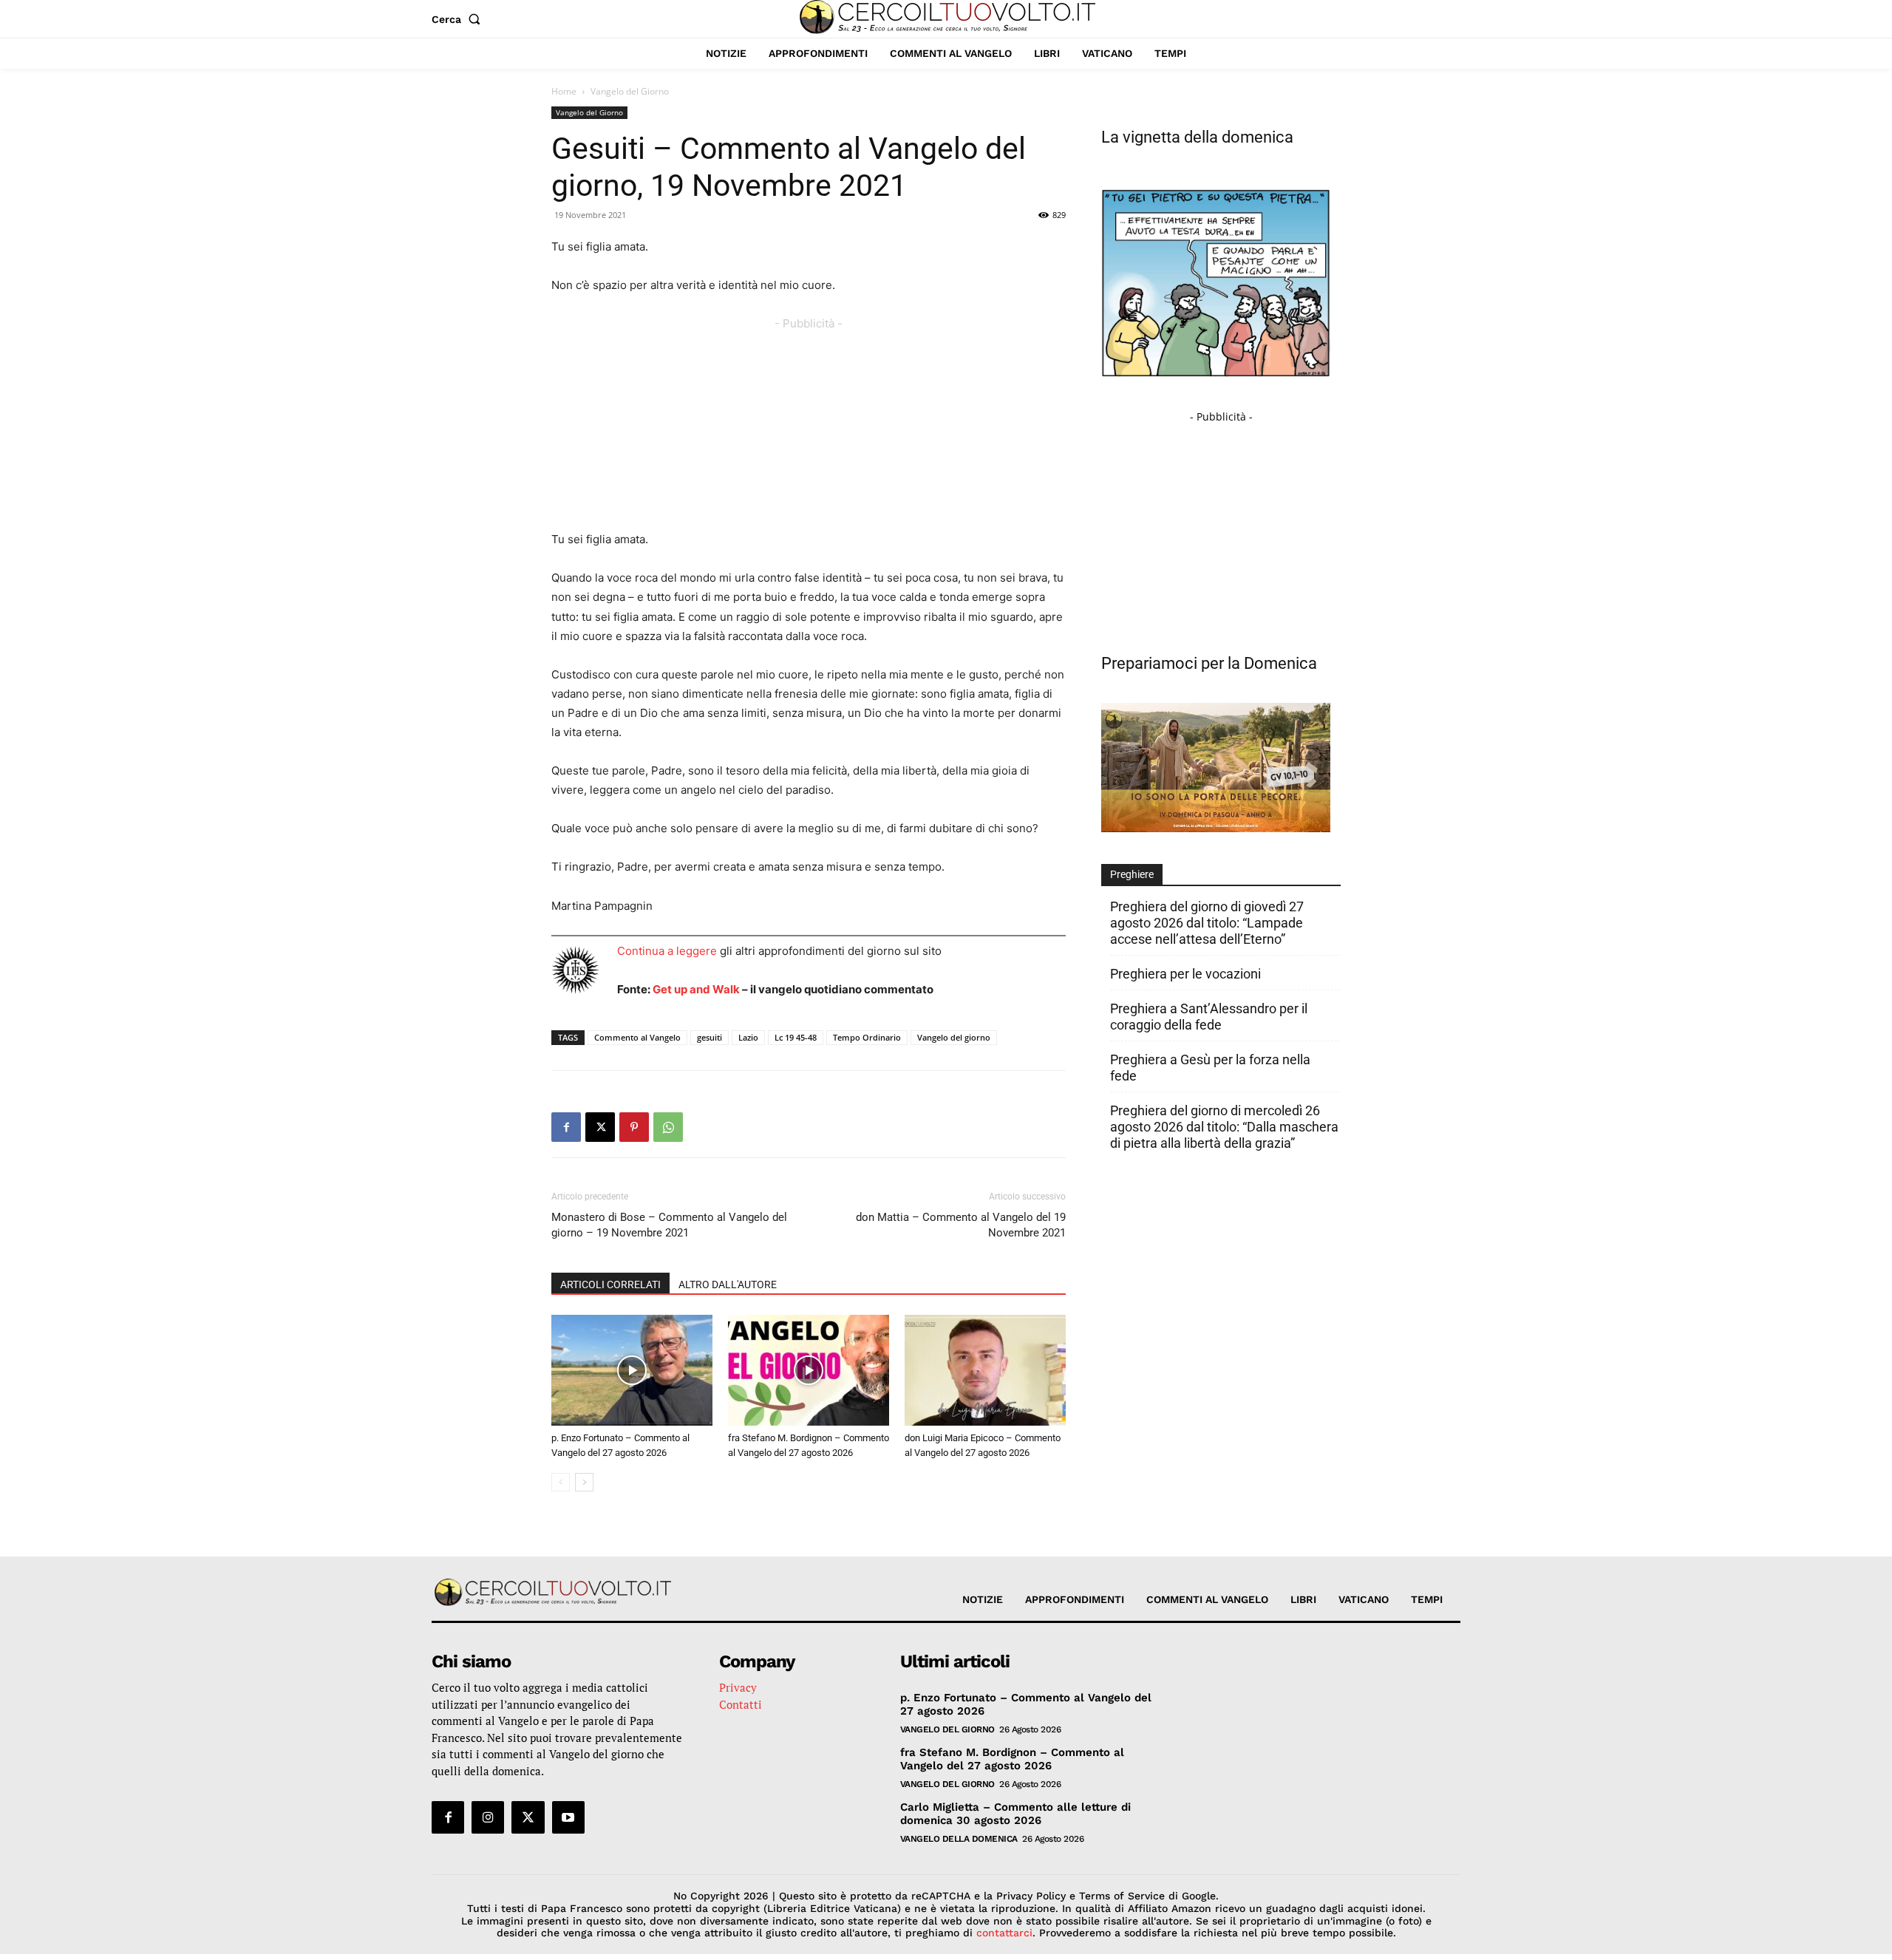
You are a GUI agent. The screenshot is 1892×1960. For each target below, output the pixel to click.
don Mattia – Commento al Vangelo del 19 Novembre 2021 (961, 1225)
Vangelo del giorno (954, 1037)
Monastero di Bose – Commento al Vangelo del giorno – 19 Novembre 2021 (669, 1225)
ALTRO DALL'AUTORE (728, 1284)
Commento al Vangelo (637, 1037)
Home (564, 91)
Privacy (738, 1687)
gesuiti (709, 1037)
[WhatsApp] (668, 1127)
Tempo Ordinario (867, 1037)
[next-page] (584, 1482)
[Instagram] (488, 1817)
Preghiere (1132, 874)
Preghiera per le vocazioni (1185, 974)
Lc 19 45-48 (796, 1037)
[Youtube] (568, 1817)
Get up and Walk (696, 989)
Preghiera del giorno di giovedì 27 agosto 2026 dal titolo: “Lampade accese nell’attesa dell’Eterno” (1207, 923)
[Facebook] (566, 1127)
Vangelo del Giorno (589, 112)
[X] (600, 1127)
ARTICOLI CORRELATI (610, 1284)
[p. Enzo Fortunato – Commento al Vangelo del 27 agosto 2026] (632, 1370)
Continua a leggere (667, 951)
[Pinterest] (634, 1127)
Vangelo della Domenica (959, 1839)
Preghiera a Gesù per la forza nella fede (1210, 1068)
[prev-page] (561, 1482)
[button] (459, 19)
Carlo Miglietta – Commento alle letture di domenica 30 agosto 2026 (1015, 1814)
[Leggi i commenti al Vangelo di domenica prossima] (1216, 828)
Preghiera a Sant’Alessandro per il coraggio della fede (1209, 1017)
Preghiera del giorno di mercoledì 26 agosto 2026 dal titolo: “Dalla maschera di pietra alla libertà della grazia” (1224, 1127)
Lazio (748, 1037)
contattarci (1004, 1933)
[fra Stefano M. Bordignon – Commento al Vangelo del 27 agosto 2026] (809, 1370)
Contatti (741, 1704)
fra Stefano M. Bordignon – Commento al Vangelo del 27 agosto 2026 (1012, 1759)
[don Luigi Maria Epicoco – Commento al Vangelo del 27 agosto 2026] (985, 1370)
